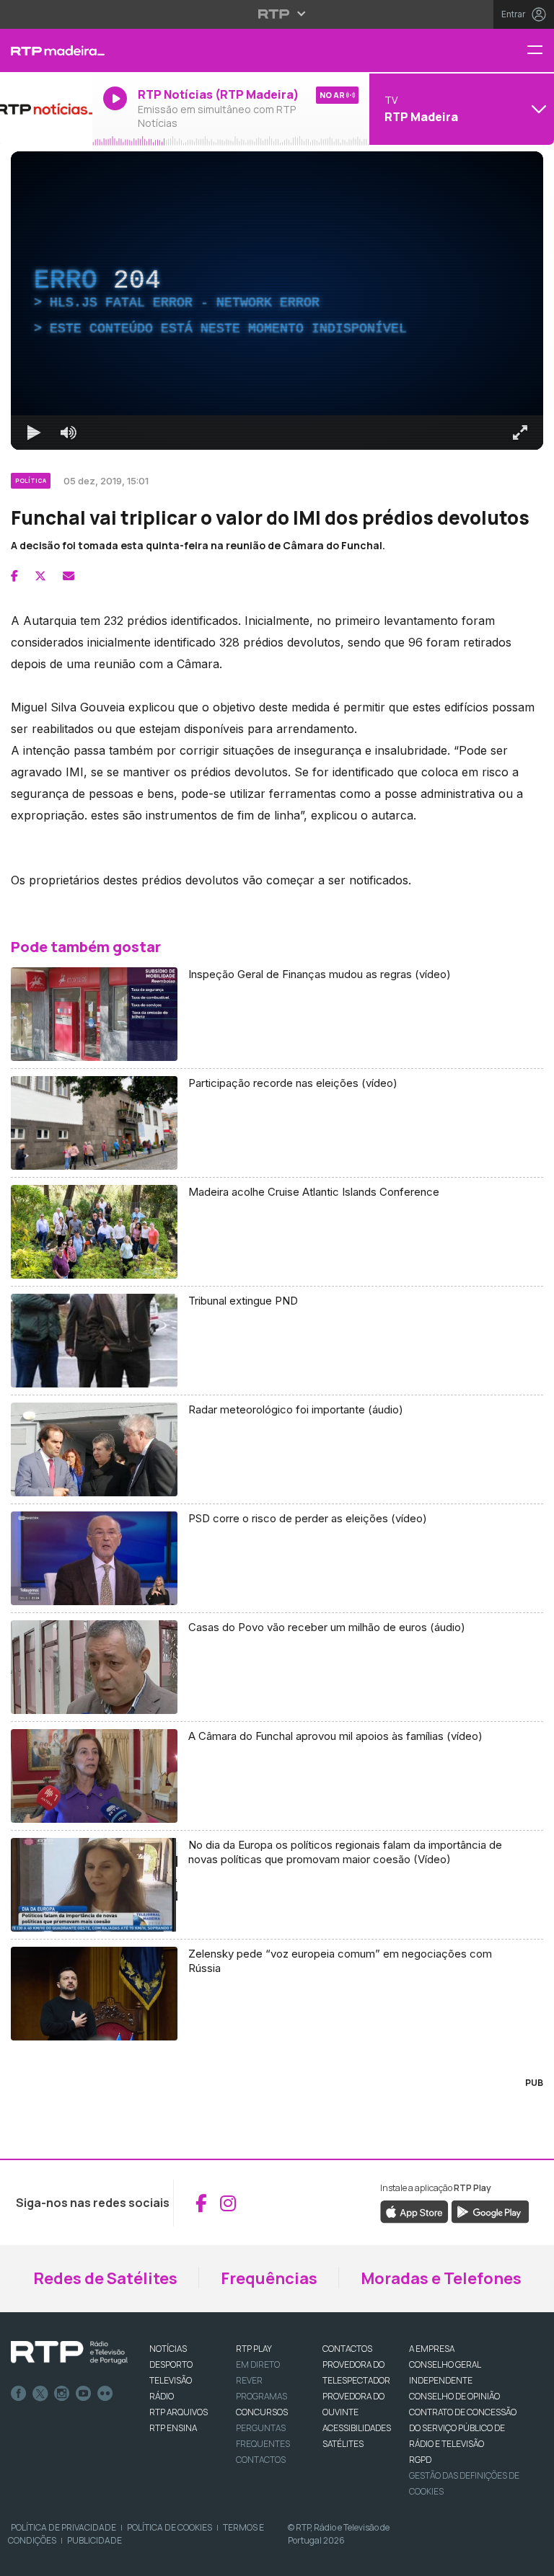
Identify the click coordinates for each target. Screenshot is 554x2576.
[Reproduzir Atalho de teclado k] (23, 2559)
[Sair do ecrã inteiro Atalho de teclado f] (531, 2559)
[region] (277, 1288)
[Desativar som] (58, 2559)
